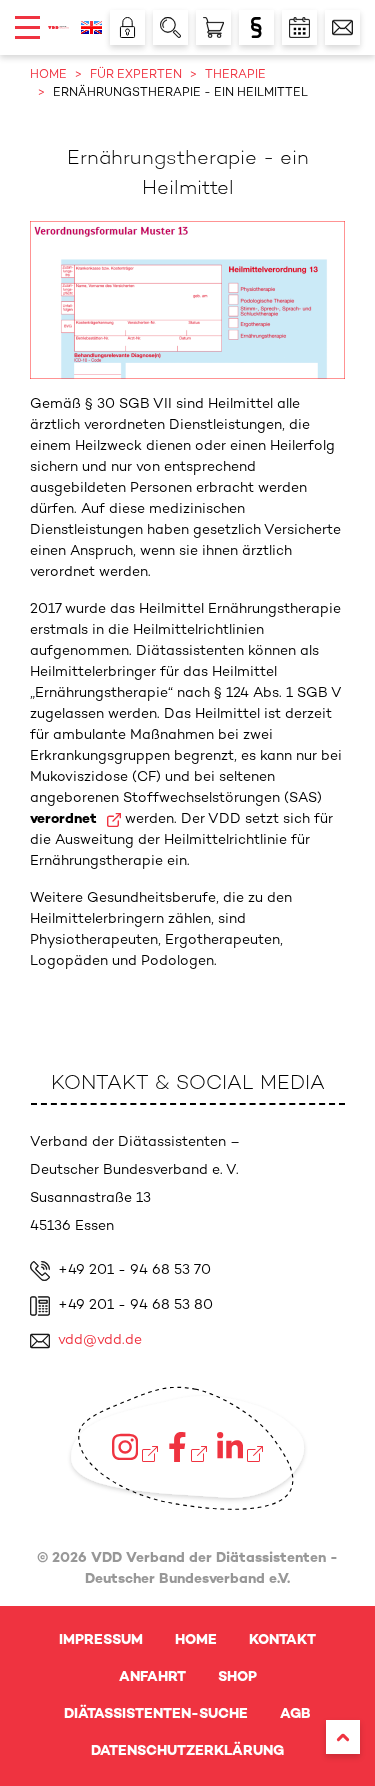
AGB (295, 1714)
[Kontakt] (342, 27)
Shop (237, 1677)
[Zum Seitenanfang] (343, 1737)
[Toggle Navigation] (27, 27)
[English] (91, 27)
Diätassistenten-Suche (156, 1714)
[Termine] (299, 27)
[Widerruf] (256, 27)
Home (196, 1640)
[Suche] (170, 27)
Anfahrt (152, 1677)
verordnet (65, 819)
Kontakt (282, 1640)
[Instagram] (135, 1447)
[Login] (127, 27)
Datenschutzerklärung (187, 1751)
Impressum (101, 1640)
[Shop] (213, 27)
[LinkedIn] (240, 1447)
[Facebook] (187, 1447)
